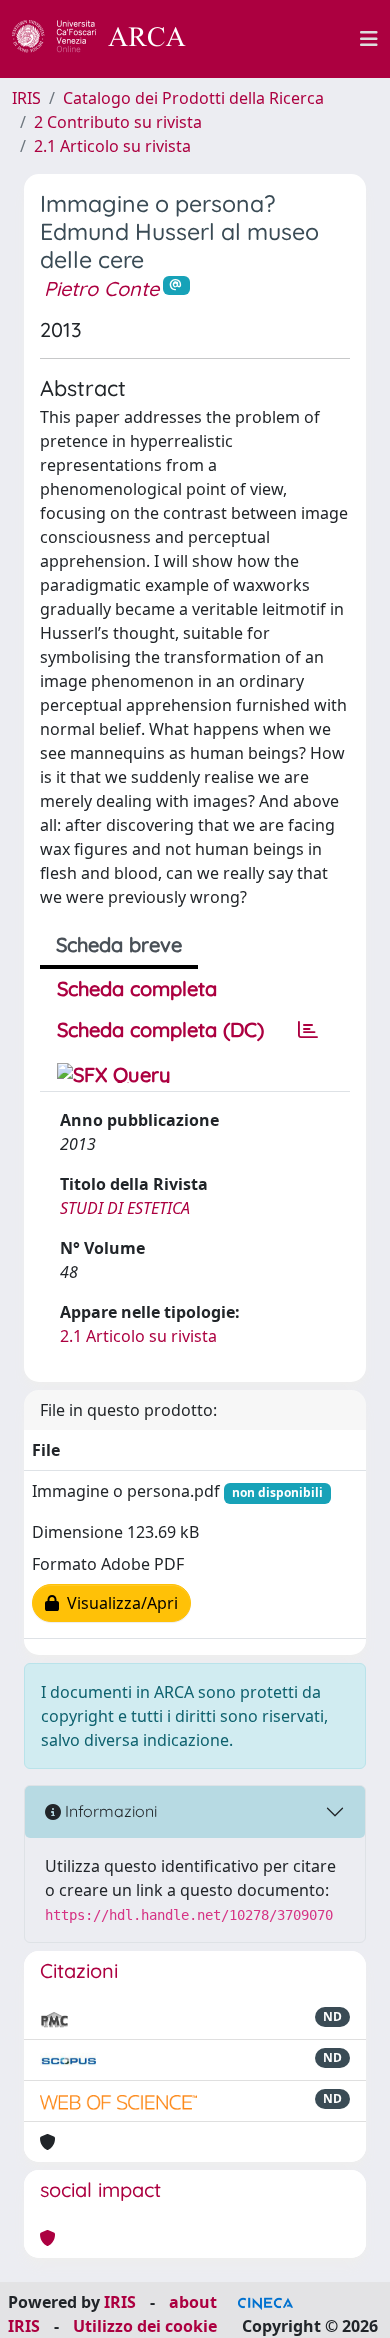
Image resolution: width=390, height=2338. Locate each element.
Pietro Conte (101, 288)
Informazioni (109, 1811)
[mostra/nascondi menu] (369, 39)
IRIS (26, 98)
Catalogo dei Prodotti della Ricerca (193, 98)
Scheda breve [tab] (119, 944)
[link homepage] (110, 39)
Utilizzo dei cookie (145, 2326)
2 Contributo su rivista (118, 122)
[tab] (308, 1030)
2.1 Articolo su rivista (112, 146)
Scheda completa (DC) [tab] (160, 1029)
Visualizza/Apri (118, 1603)
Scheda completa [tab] (137, 988)
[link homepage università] (284, 39)
